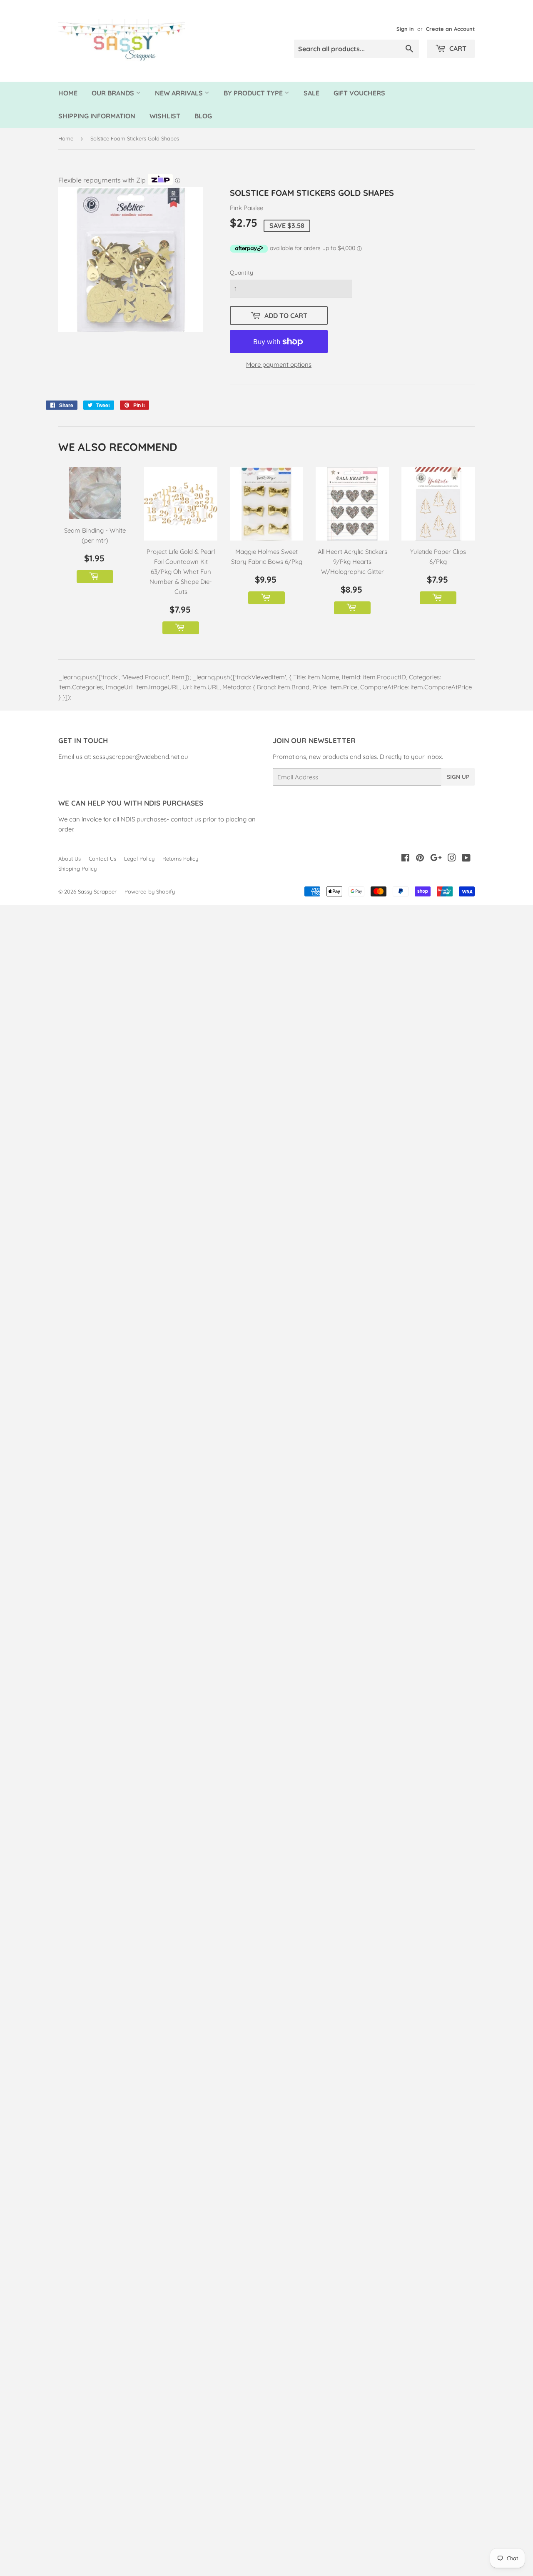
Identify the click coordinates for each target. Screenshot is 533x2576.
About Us (70, 859)
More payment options (279, 364)
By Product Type (254, 93)
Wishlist (165, 116)
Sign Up (458, 777)
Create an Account (450, 29)
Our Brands (114, 93)
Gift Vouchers (359, 93)
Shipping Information (97, 116)
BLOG (203, 116)
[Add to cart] (95, 577)
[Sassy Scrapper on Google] (436, 859)
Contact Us (102, 859)
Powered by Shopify (150, 891)
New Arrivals (180, 93)
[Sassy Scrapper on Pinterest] (420, 859)
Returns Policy (180, 859)
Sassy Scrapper (97, 891)
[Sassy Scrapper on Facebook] (405, 859)
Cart (457, 48)
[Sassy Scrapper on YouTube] (466, 859)
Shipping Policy (77, 869)
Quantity (242, 273)
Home (68, 93)
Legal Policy (139, 859)
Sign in (405, 29)
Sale (311, 93)
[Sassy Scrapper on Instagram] (452, 859)
